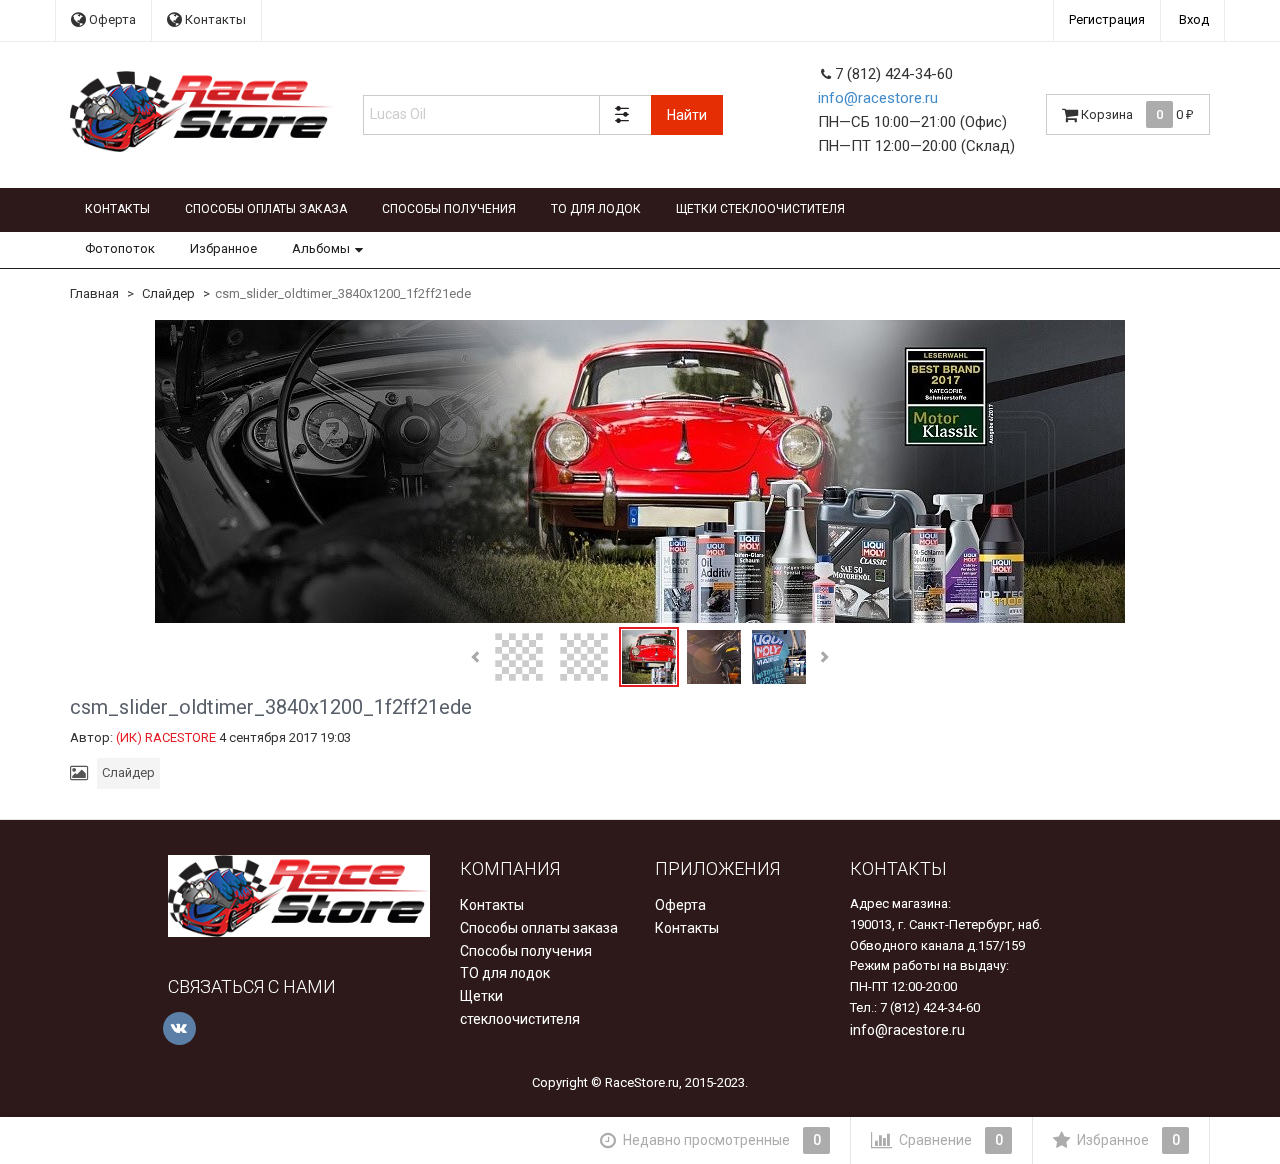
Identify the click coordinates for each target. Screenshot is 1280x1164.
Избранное (223, 248)
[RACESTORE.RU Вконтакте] (179, 1028)
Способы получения (449, 209)
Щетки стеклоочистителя (760, 209)
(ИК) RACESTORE (166, 737)
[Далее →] (640, 471)
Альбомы (321, 248)
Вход (1194, 19)
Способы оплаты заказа (266, 209)
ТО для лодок (596, 209)
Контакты (214, 19)
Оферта (111, 19)
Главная (94, 293)
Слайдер (168, 293)
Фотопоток (120, 248)
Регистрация (1107, 19)
